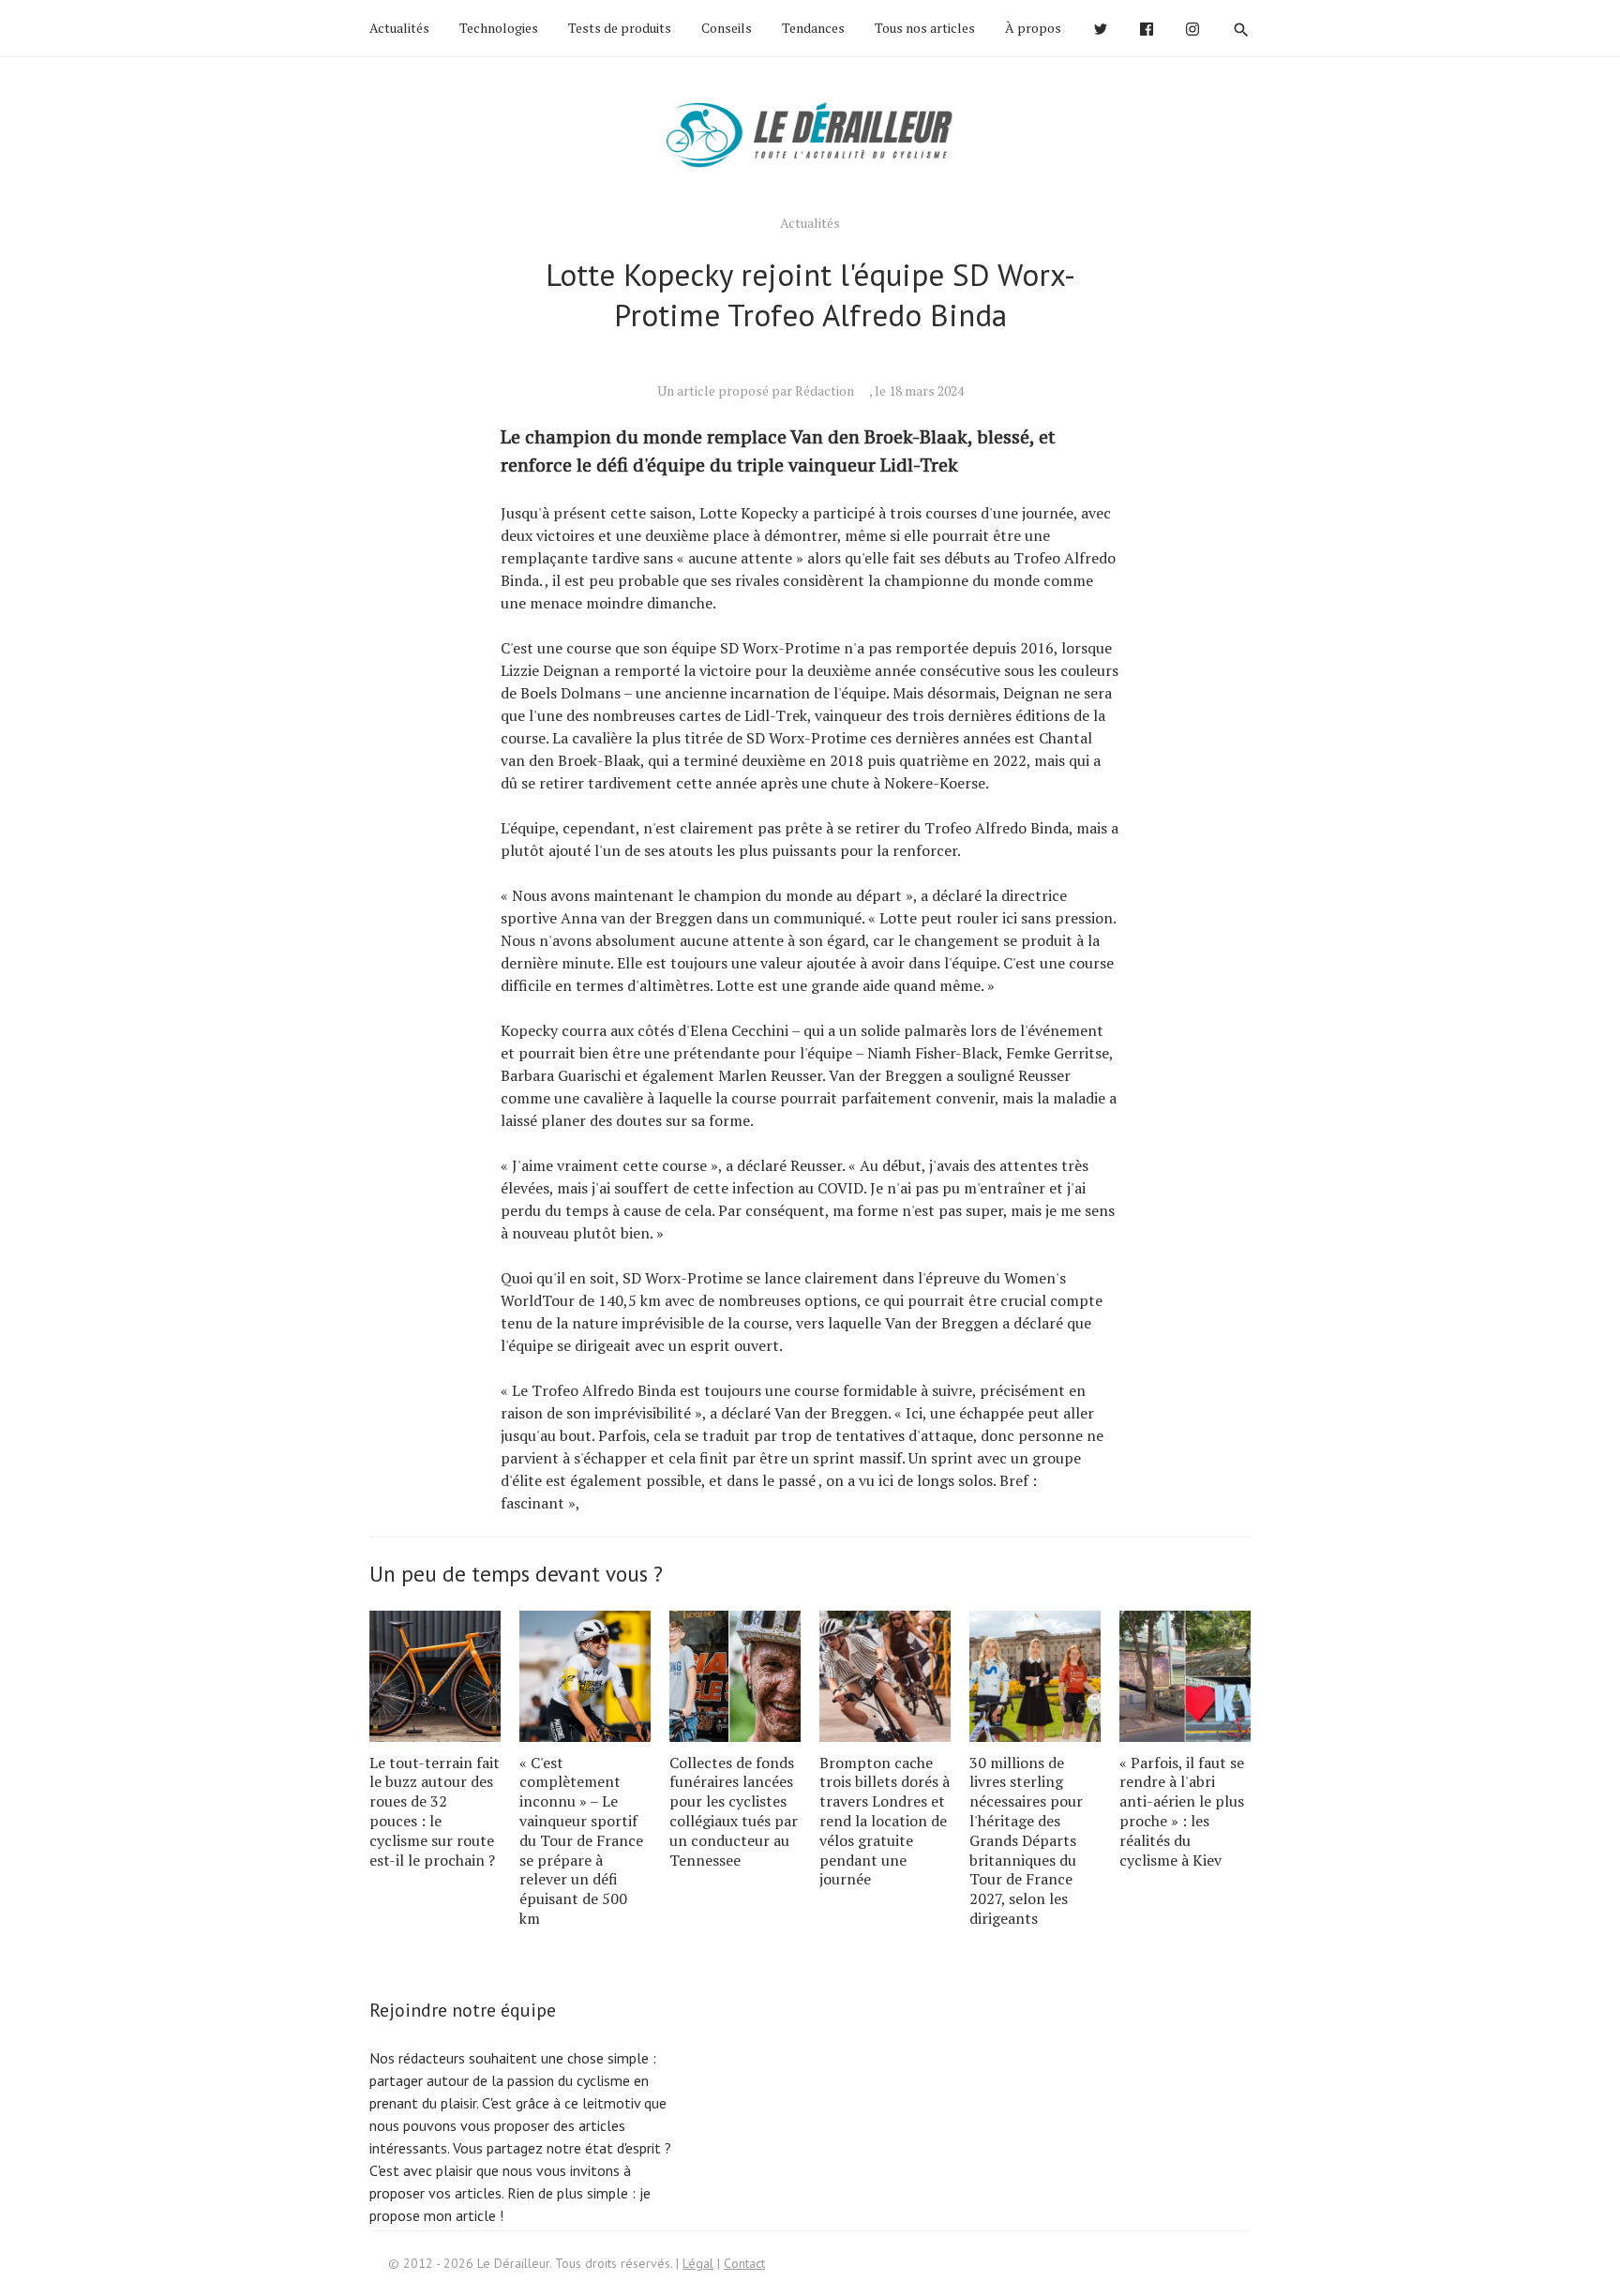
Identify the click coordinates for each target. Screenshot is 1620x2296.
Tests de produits (620, 28)
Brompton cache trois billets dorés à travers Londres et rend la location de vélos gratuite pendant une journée (885, 1821)
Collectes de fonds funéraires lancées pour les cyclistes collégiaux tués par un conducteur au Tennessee (734, 1811)
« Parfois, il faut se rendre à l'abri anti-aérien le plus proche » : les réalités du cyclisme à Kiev (1182, 1811)
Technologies (499, 28)
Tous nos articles (925, 28)
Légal (698, 2263)
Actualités (399, 28)
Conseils (727, 28)
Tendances (813, 28)
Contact (744, 2263)
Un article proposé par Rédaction (756, 390)
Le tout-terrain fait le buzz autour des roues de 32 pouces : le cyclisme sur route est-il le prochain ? (435, 1811)
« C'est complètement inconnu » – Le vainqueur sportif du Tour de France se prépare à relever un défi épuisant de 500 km (581, 1840)
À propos (1033, 28)
